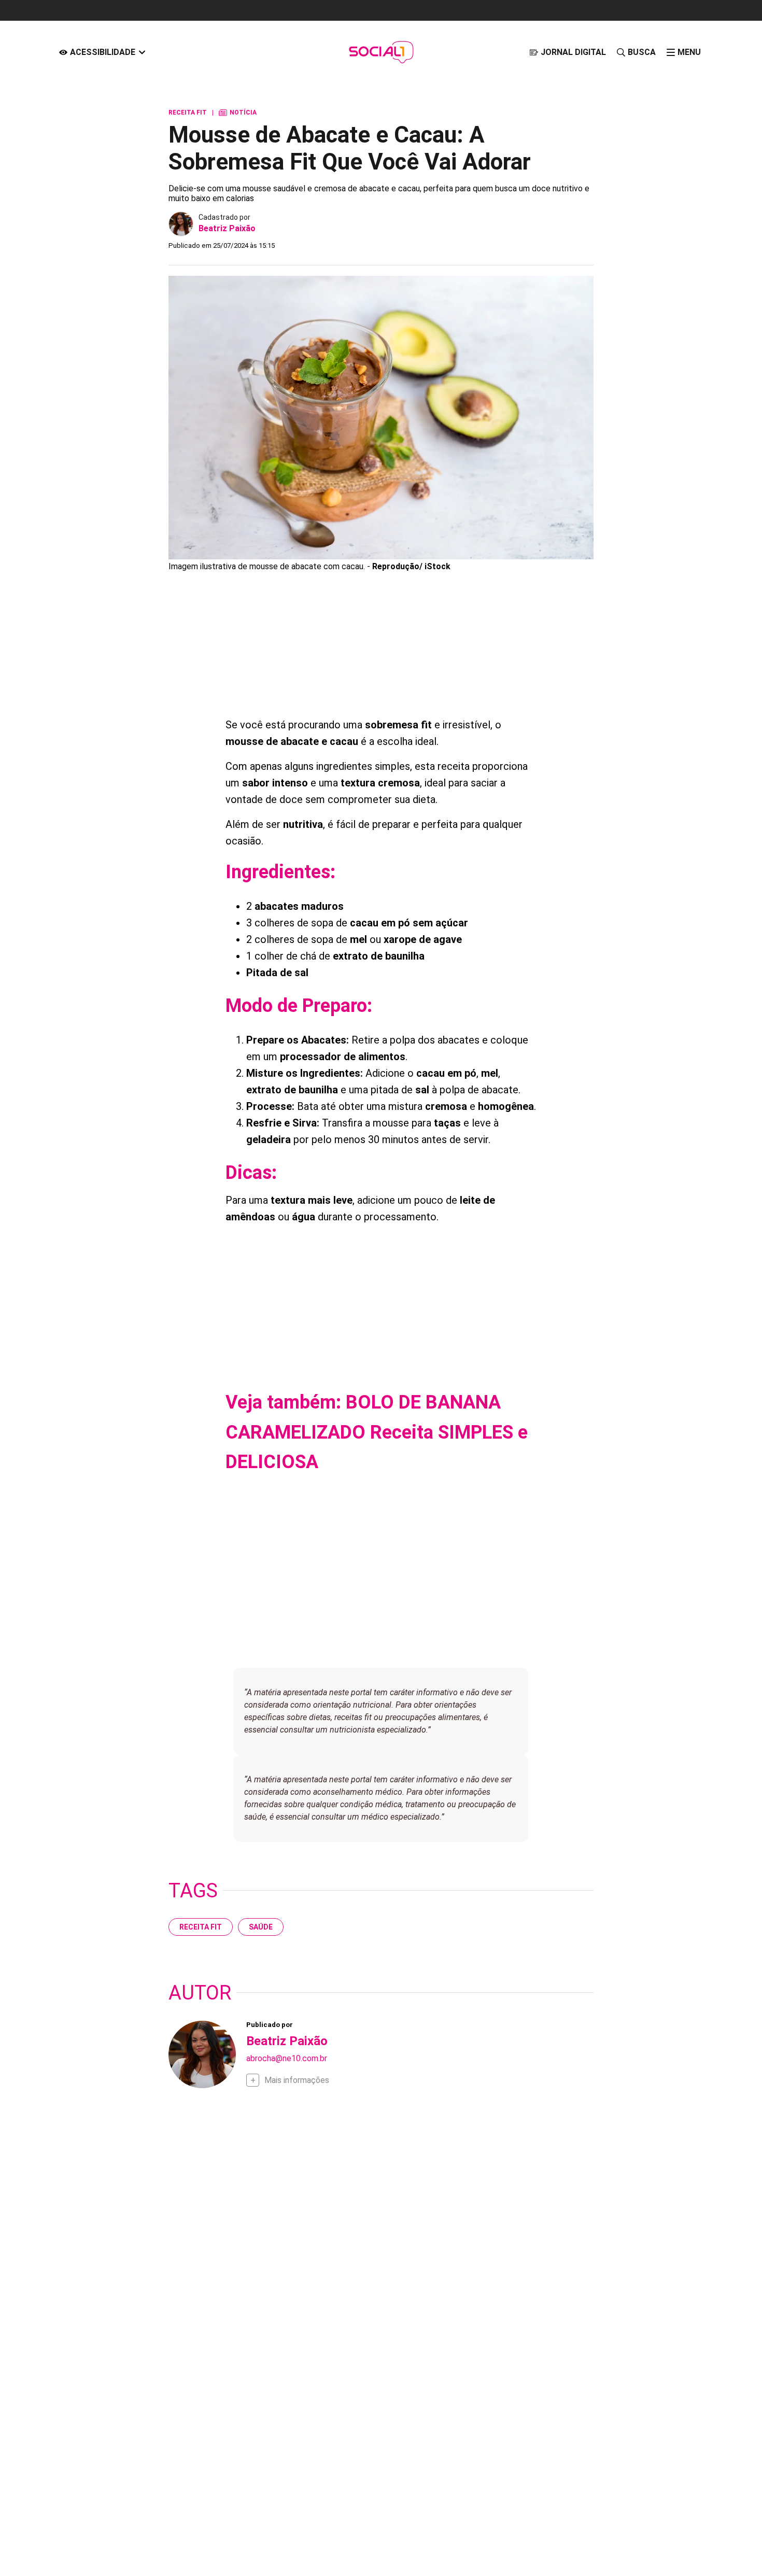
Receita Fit (201, 1927)
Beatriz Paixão (227, 228)
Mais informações (297, 2080)
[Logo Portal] (381, 52)
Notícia (238, 112)
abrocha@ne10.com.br (287, 2058)
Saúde (261, 1927)
